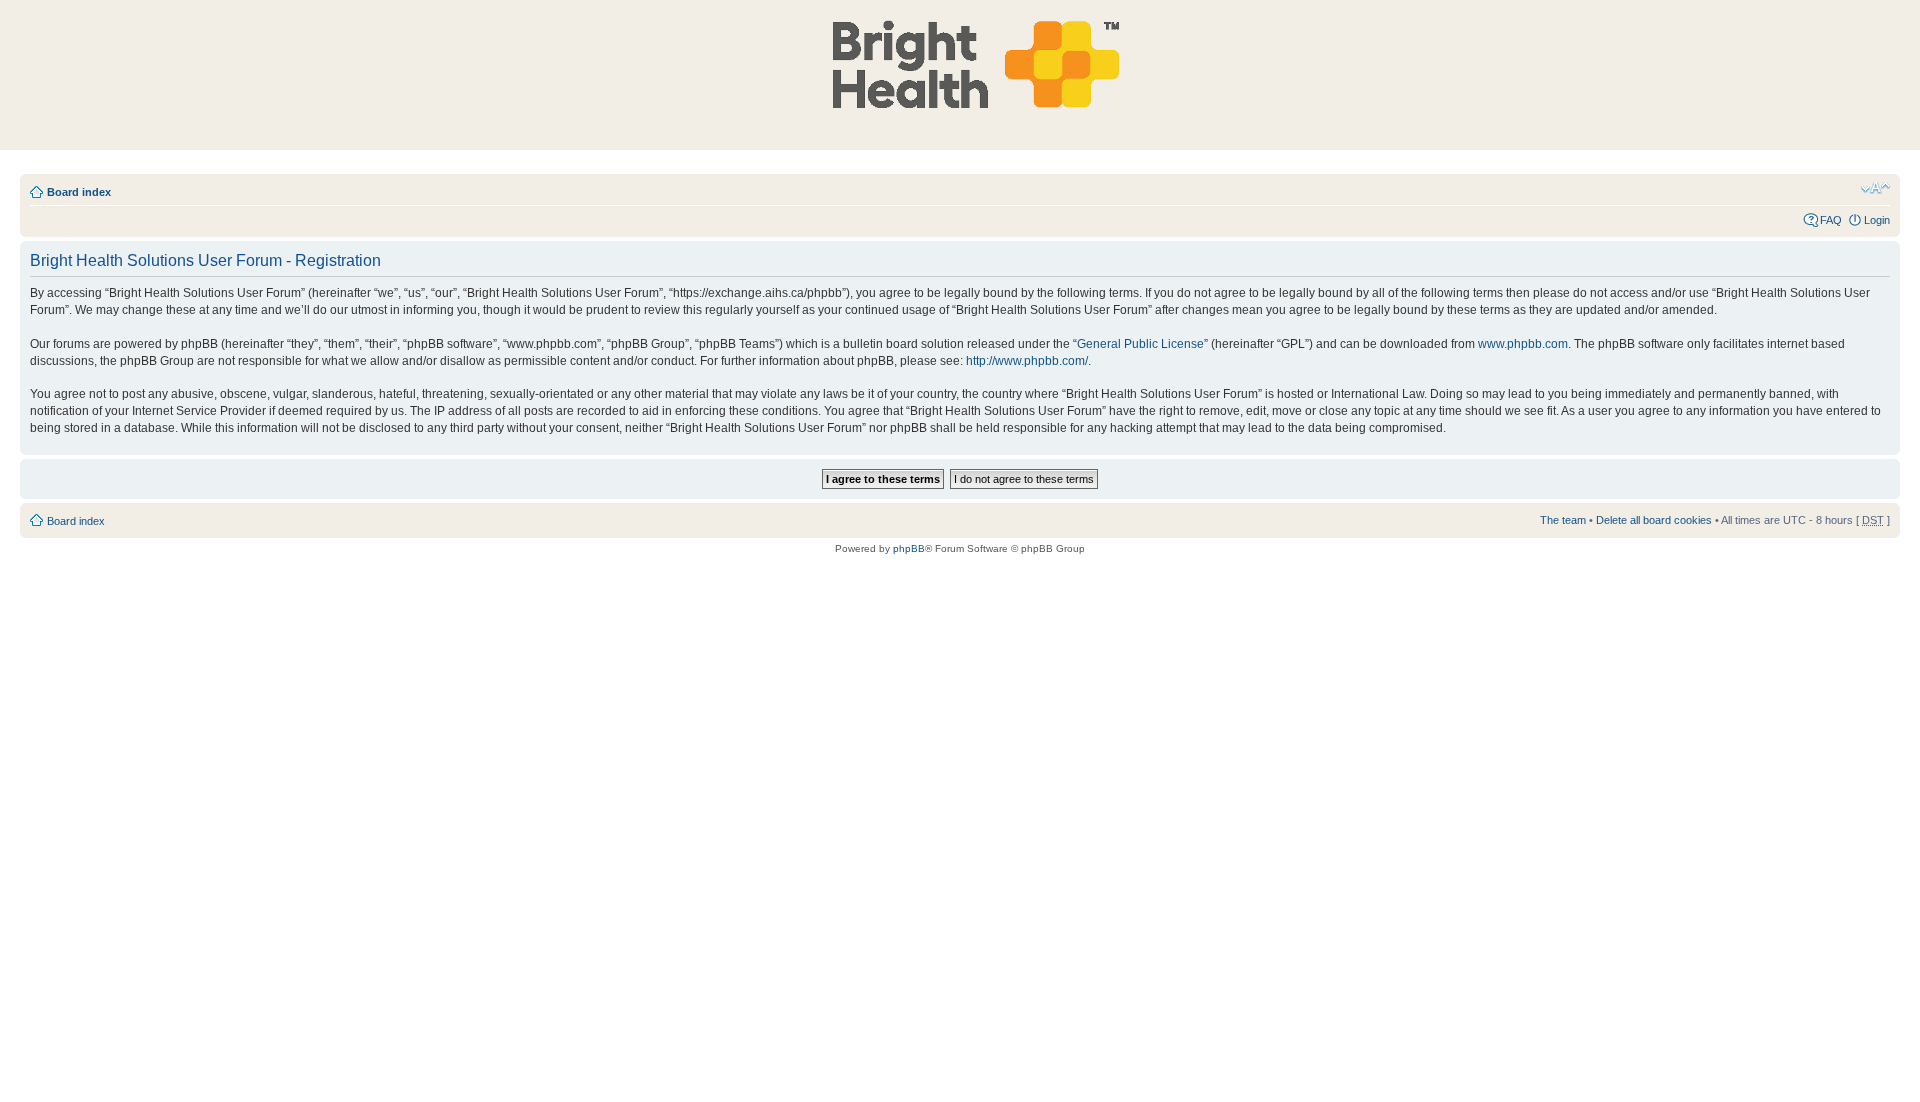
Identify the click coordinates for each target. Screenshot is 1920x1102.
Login (1877, 220)
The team (1563, 520)
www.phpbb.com (1523, 344)
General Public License (1140, 344)
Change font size (1875, 188)
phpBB (909, 548)
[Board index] (966, 64)
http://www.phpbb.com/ (1027, 361)
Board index (79, 192)
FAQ (1831, 220)
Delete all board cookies (1654, 520)
